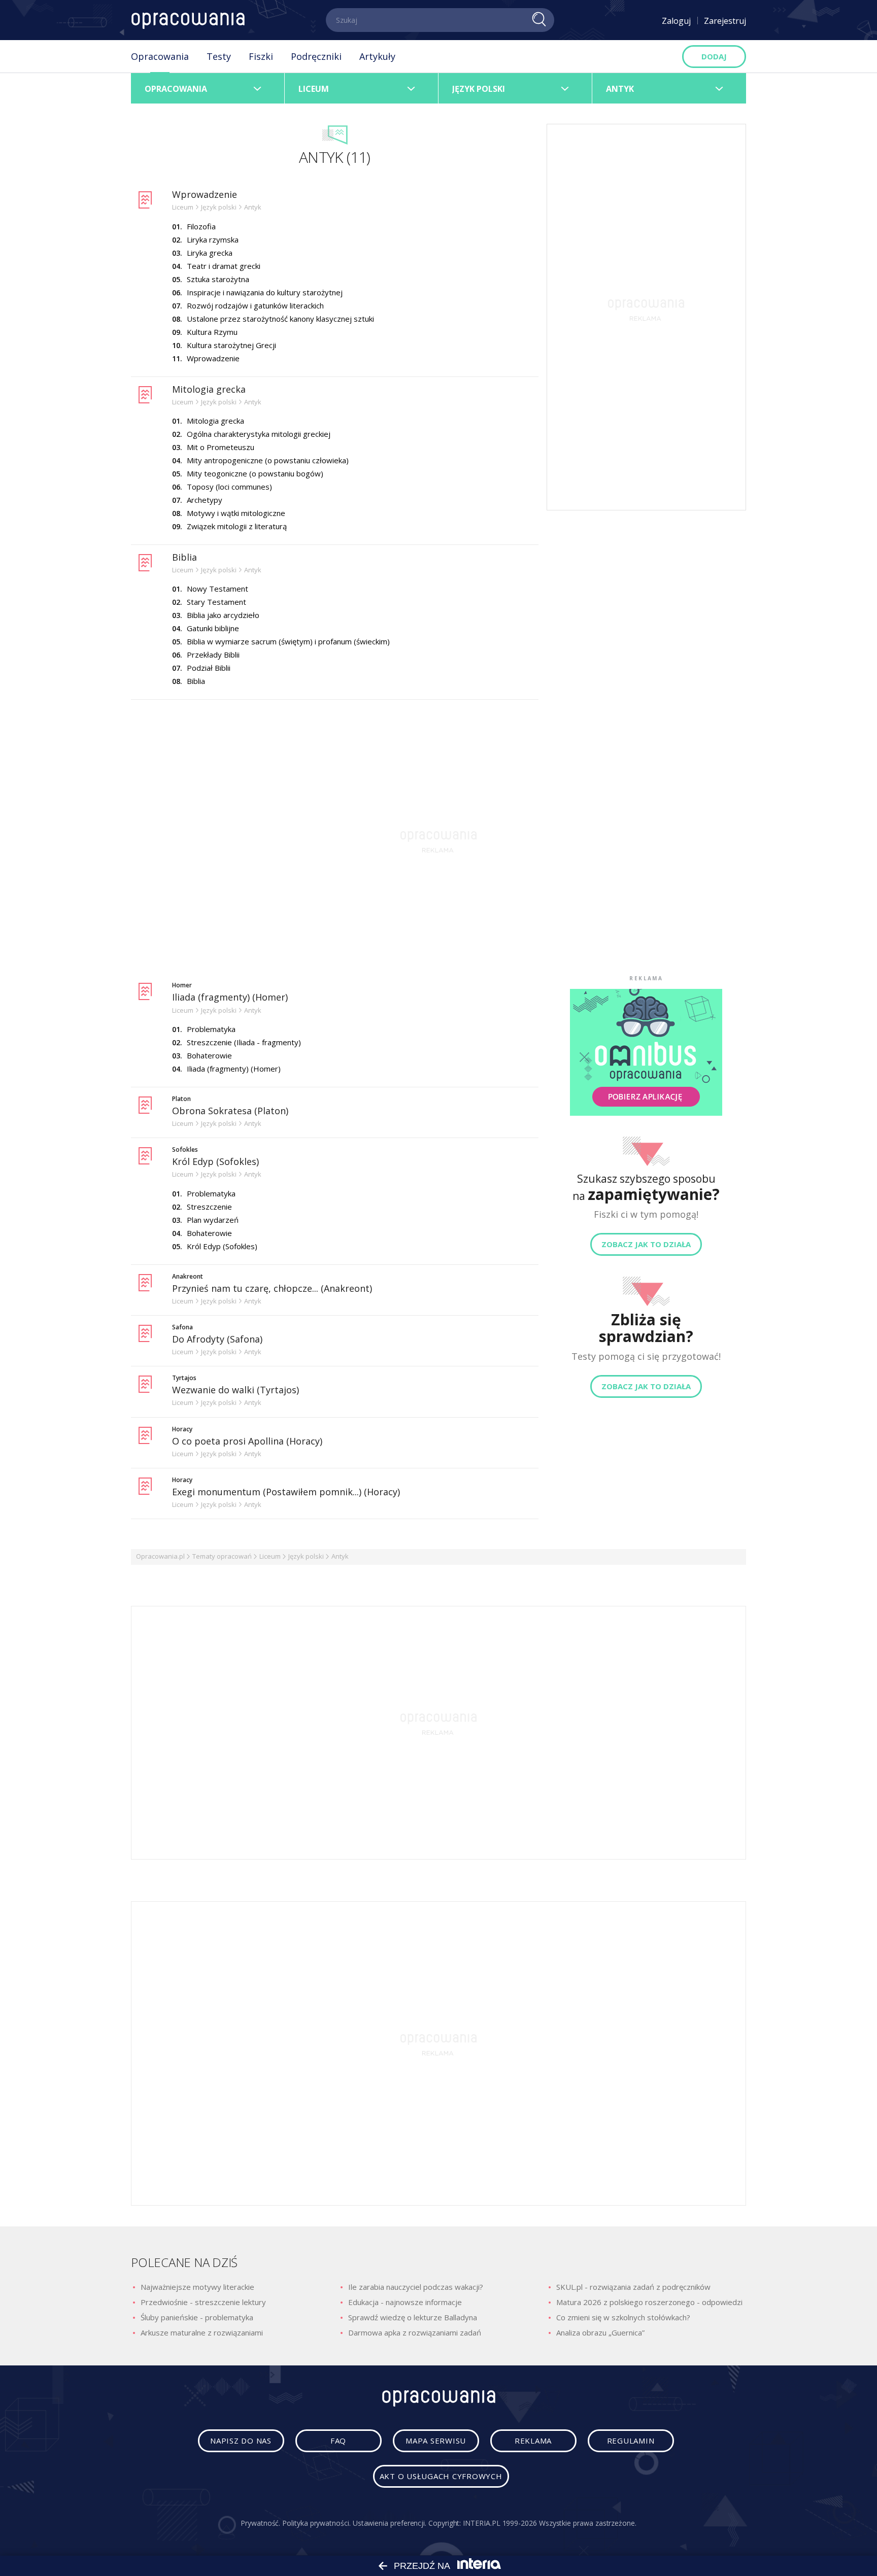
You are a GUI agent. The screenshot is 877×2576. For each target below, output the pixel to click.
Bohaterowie (209, 1055)
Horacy (182, 1429)
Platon (181, 1099)
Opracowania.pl (160, 1556)
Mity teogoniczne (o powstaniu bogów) (255, 473)
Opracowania (160, 56)
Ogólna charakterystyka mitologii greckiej (259, 434)
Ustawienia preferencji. (390, 2523)
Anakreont (188, 1277)
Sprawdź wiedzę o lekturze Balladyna (413, 2317)
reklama (533, 2441)
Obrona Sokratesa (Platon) (230, 1111)
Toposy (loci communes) (229, 487)
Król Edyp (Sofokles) (215, 1161)
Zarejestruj (725, 21)
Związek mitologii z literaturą (237, 526)
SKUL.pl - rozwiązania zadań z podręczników (633, 2287)
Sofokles (185, 1150)
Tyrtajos (184, 1378)
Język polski (306, 1556)
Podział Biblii (209, 668)
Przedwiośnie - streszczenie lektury (203, 2302)
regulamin (631, 2441)
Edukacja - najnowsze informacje (405, 2302)
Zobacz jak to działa (646, 1245)
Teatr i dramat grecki (224, 266)
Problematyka (211, 1029)
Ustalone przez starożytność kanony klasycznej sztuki (280, 319)
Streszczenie (209, 1207)
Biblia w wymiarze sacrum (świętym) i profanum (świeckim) (288, 641)
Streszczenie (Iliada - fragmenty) (244, 1042)
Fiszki (261, 56)
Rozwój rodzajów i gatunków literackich (255, 305)
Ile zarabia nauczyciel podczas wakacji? (416, 2287)
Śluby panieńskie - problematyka (197, 2317)
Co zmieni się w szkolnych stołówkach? (623, 2317)
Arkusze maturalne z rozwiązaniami (202, 2332)
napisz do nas (241, 2441)
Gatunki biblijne (213, 628)
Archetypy (205, 500)
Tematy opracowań (222, 1556)
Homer (182, 985)
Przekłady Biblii (213, 655)
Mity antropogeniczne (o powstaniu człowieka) (268, 460)
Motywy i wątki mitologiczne (236, 513)
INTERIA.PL (481, 2523)
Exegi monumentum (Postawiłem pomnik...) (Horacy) (286, 1492)
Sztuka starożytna (218, 279)
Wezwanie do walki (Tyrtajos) (235, 1390)
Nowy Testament (217, 589)
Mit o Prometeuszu (221, 447)
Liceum (270, 1556)
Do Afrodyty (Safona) (217, 1339)
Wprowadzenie (205, 194)
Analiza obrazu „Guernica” (600, 2332)
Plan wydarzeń (213, 1220)
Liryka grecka (210, 253)
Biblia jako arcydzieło (223, 615)
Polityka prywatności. (316, 2523)
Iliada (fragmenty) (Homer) (230, 997)
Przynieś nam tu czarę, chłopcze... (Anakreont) (272, 1288)
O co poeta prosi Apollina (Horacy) (247, 1441)
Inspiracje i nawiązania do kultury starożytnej (265, 292)
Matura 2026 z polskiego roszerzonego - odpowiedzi (649, 2302)
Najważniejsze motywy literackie (197, 2287)
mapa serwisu (436, 2441)
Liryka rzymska (213, 239)
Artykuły (377, 56)
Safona (182, 1327)
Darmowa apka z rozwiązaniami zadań (415, 2332)
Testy (219, 56)
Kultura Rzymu (212, 332)
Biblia (184, 557)
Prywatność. (260, 2523)
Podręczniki (316, 56)
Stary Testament (216, 602)
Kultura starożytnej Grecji (231, 345)
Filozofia (201, 226)
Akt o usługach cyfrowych (441, 2476)
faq (338, 2441)
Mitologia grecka (209, 389)
